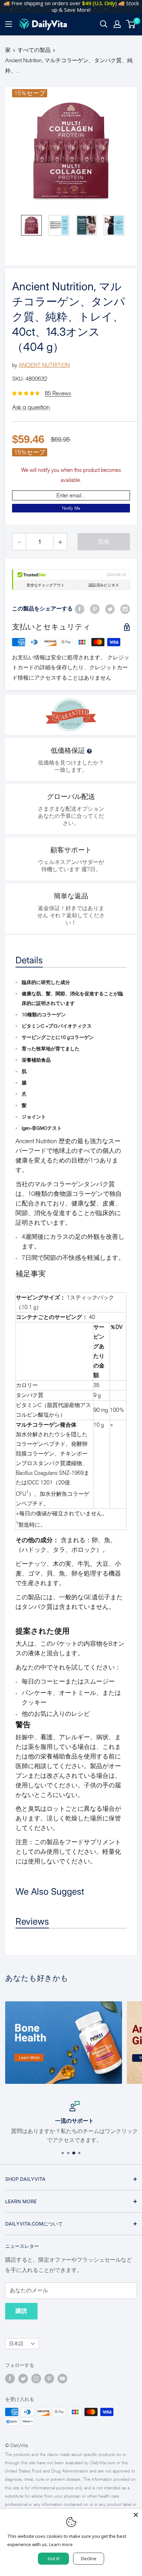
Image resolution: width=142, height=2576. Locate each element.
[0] (131, 24)
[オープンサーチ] (104, 24)
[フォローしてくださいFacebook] (10, 2379)
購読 (21, 2311)
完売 (104, 542)
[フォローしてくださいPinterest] (49, 2379)
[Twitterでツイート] (110, 609)
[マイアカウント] (117, 24)
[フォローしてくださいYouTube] (62, 2379)
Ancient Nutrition (44, 365)
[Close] (136, 2515)
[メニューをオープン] (9, 24)
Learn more (61, 2544)
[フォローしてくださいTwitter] (23, 2379)
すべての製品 (34, 50)
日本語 (16, 2344)
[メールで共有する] (125, 609)
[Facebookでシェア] (80, 609)
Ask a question (31, 407)
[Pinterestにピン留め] (95, 609)
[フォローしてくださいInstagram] (36, 2379)
